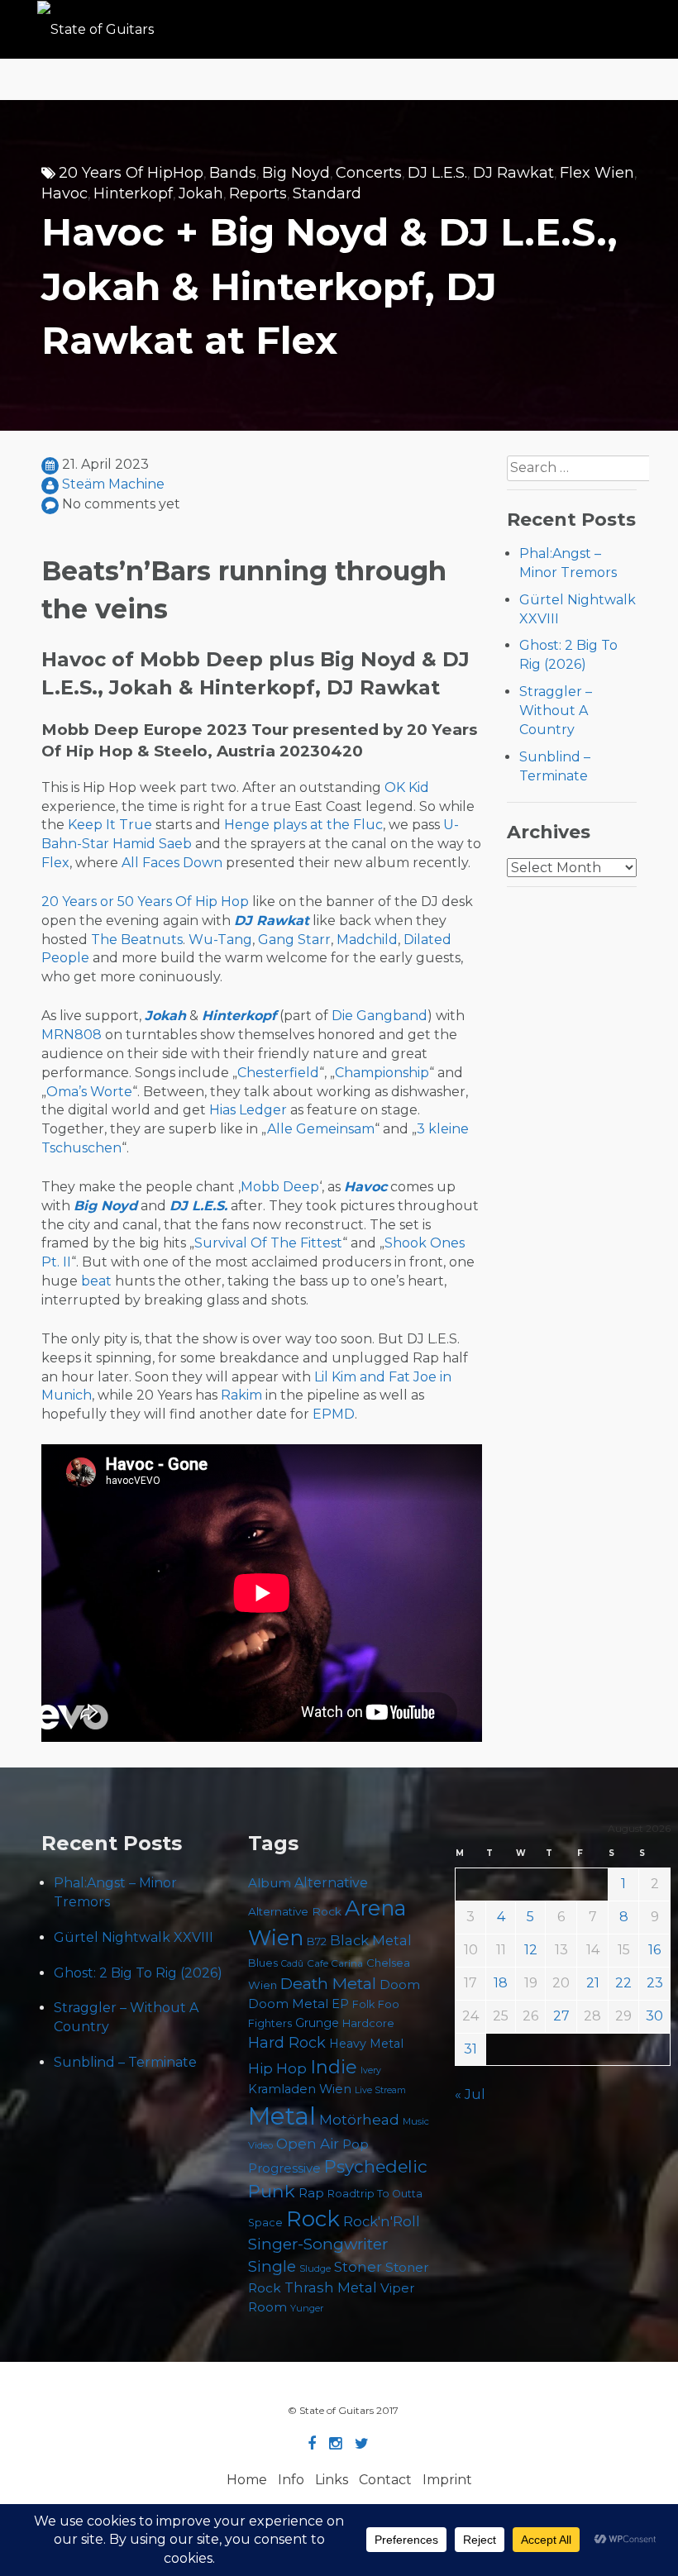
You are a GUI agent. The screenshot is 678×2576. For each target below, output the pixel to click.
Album (270, 1883)
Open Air (308, 2144)
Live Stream (380, 2090)
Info (291, 2480)
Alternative (331, 1883)
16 (654, 1950)
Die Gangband (380, 1016)
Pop (356, 2144)
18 (501, 1983)
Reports (258, 193)
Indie (334, 2067)
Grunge (317, 2023)
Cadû (292, 1964)
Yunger (307, 2308)
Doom (400, 1984)
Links (332, 2480)
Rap (311, 2193)
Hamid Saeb (152, 844)
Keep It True (110, 825)
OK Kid (407, 787)
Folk (363, 2004)
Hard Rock (287, 2043)
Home (247, 2480)
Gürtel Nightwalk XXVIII (134, 1937)
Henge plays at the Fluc (303, 825)
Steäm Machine (113, 484)
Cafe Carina (335, 1963)
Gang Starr (294, 940)
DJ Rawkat (513, 173)
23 (655, 1983)
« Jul (470, 2094)
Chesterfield (278, 1073)
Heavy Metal (366, 2044)
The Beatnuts (137, 940)
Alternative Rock (295, 1911)
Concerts (369, 173)
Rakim (241, 1395)
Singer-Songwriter (318, 2244)
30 (654, 2016)
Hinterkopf (133, 193)
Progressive (284, 2168)
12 (531, 1950)
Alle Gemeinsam (321, 1129)
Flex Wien (597, 173)
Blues (263, 1963)
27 (561, 2016)
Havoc (64, 193)
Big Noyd (296, 173)
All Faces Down (172, 863)
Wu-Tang (220, 940)
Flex (55, 863)
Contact (385, 2480)
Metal (282, 2116)
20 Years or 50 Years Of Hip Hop (145, 902)
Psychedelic (376, 2166)
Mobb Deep (280, 1187)
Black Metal (371, 1940)
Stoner (358, 2266)
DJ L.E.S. (437, 173)
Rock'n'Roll (382, 2221)
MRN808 (72, 1035)
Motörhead (359, 2119)
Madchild (367, 940)
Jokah (201, 193)
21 (593, 1983)
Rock (313, 2218)
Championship (382, 1073)
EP (340, 2004)
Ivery (371, 2070)
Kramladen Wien (300, 2089)
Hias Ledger (248, 1110)
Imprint (447, 2480)
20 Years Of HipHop (131, 173)
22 (623, 1983)
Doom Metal (288, 2004)
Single (272, 2266)
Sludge (315, 2268)
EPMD (334, 1414)
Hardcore (368, 2023)
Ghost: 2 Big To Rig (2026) (138, 1973)
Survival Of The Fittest (268, 1243)
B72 (317, 1942)
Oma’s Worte (89, 1092)
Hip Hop (277, 2068)
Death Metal (328, 1983)
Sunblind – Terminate (125, 2062)
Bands (233, 173)
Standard (327, 193)
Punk (272, 2191)
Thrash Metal (331, 2287)
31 (470, 2049)
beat (96, 1281)
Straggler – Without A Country (556, 711)
